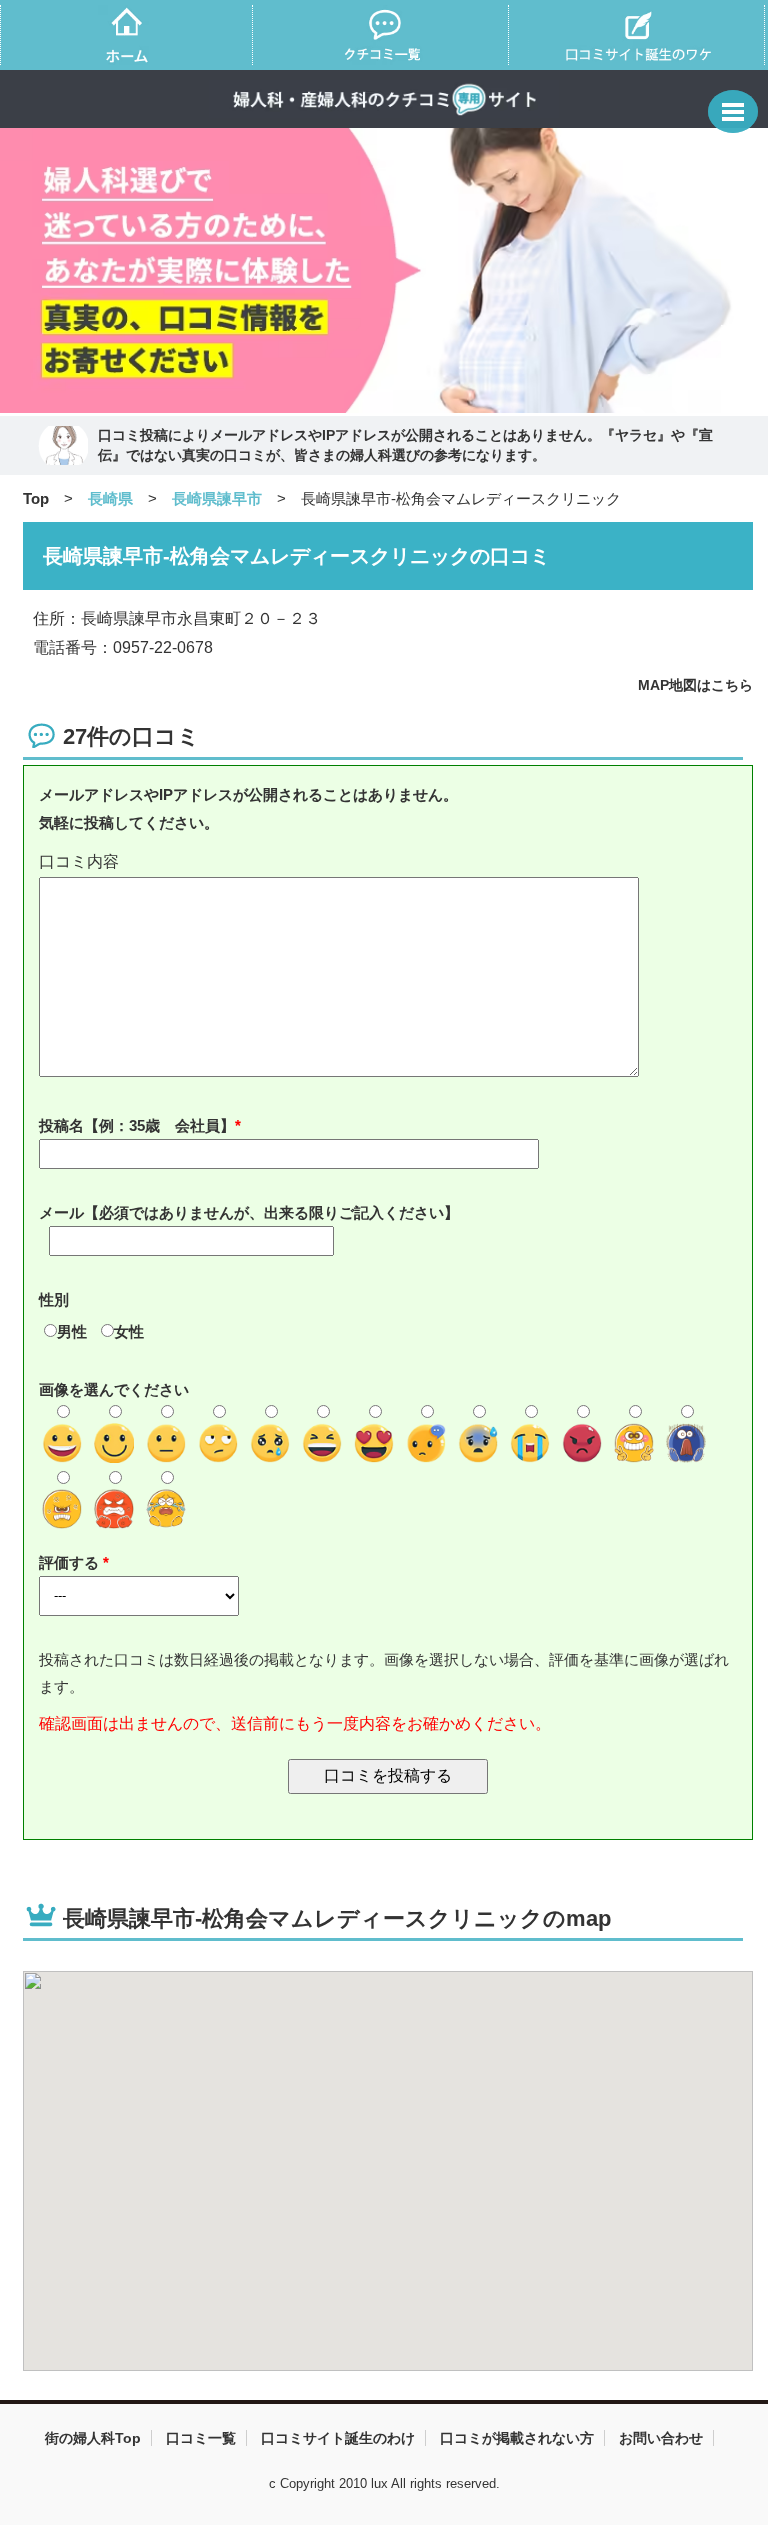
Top (36, 498)
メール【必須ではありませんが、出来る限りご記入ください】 (249, 1212)
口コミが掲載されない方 (517, 2438)
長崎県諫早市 (217, 498)
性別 (54, 1299)
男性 (72, 1331)
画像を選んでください (114, 1389)
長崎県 (110, 498)
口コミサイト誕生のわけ (338, 2438)
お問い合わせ (661, 2438)
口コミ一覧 (201, 2438)
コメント (388, 862)
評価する (71, 1562)
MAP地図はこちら (695, 685)
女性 (129, 1331)
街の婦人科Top (93, 2438)
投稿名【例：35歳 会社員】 (137, 1125)
